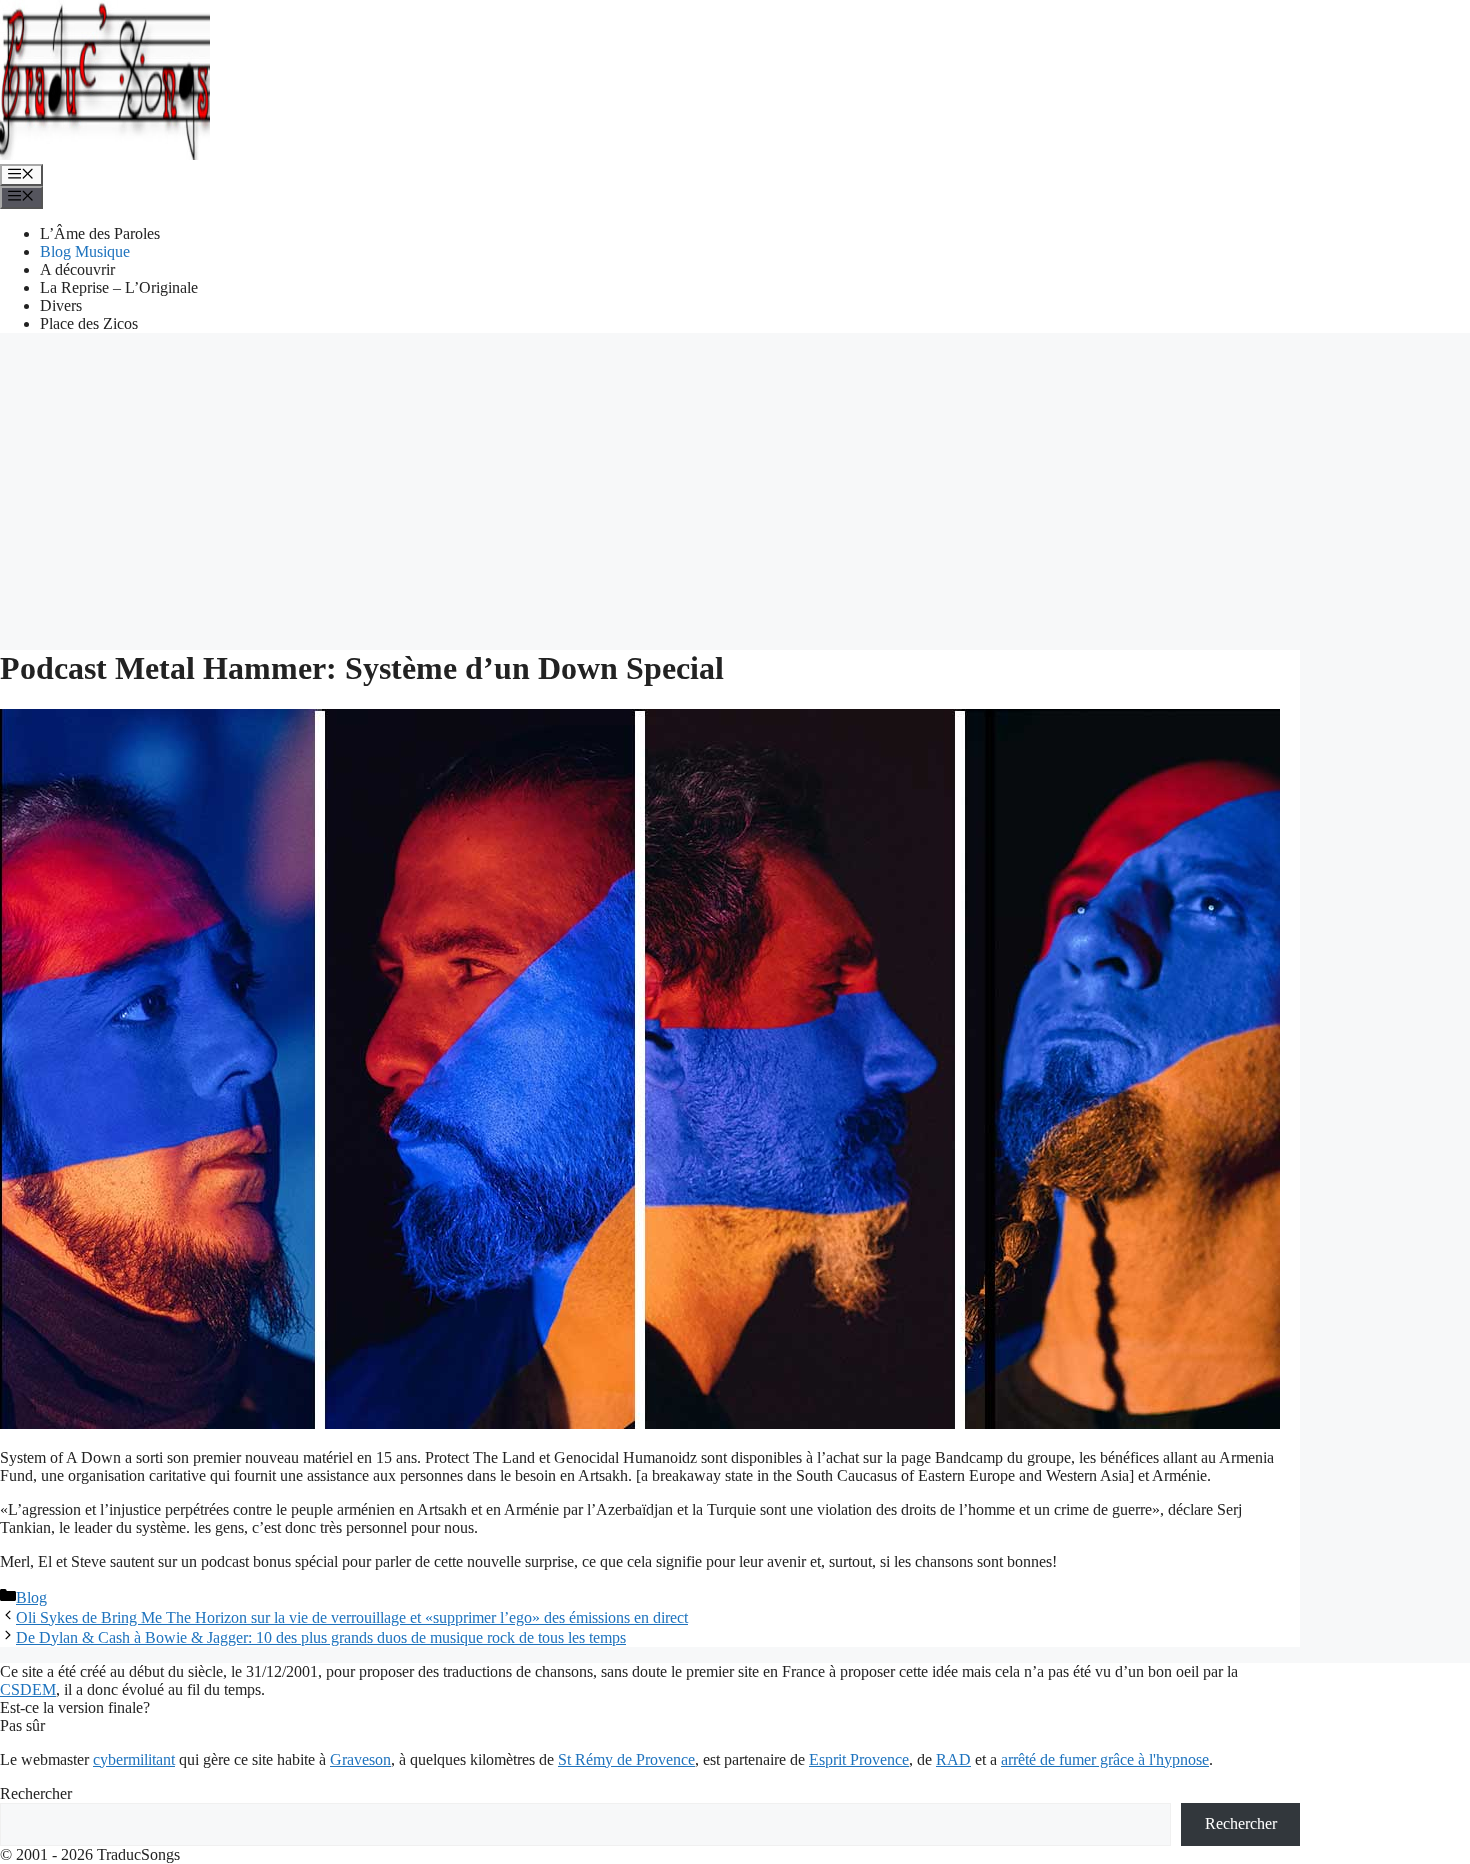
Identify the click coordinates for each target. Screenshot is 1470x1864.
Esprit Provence (859, 1759)
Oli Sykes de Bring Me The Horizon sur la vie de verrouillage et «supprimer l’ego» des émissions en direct (352, 1617)
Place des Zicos (89, 323)
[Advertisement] (735, 489)
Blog (31, 1597)
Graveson (360, 1759)
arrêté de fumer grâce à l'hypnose (1105, 1759)
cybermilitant (134, 1759)
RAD (953, 1759)
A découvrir (77, 269)
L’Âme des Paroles (100, 233)
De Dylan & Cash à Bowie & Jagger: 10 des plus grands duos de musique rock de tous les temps (321, 1637)
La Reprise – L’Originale (119, 287)
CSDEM (28, 1689)
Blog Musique (85, 251)
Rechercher (36, 1793)
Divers (61, 305)
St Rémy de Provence (626, 1759)
